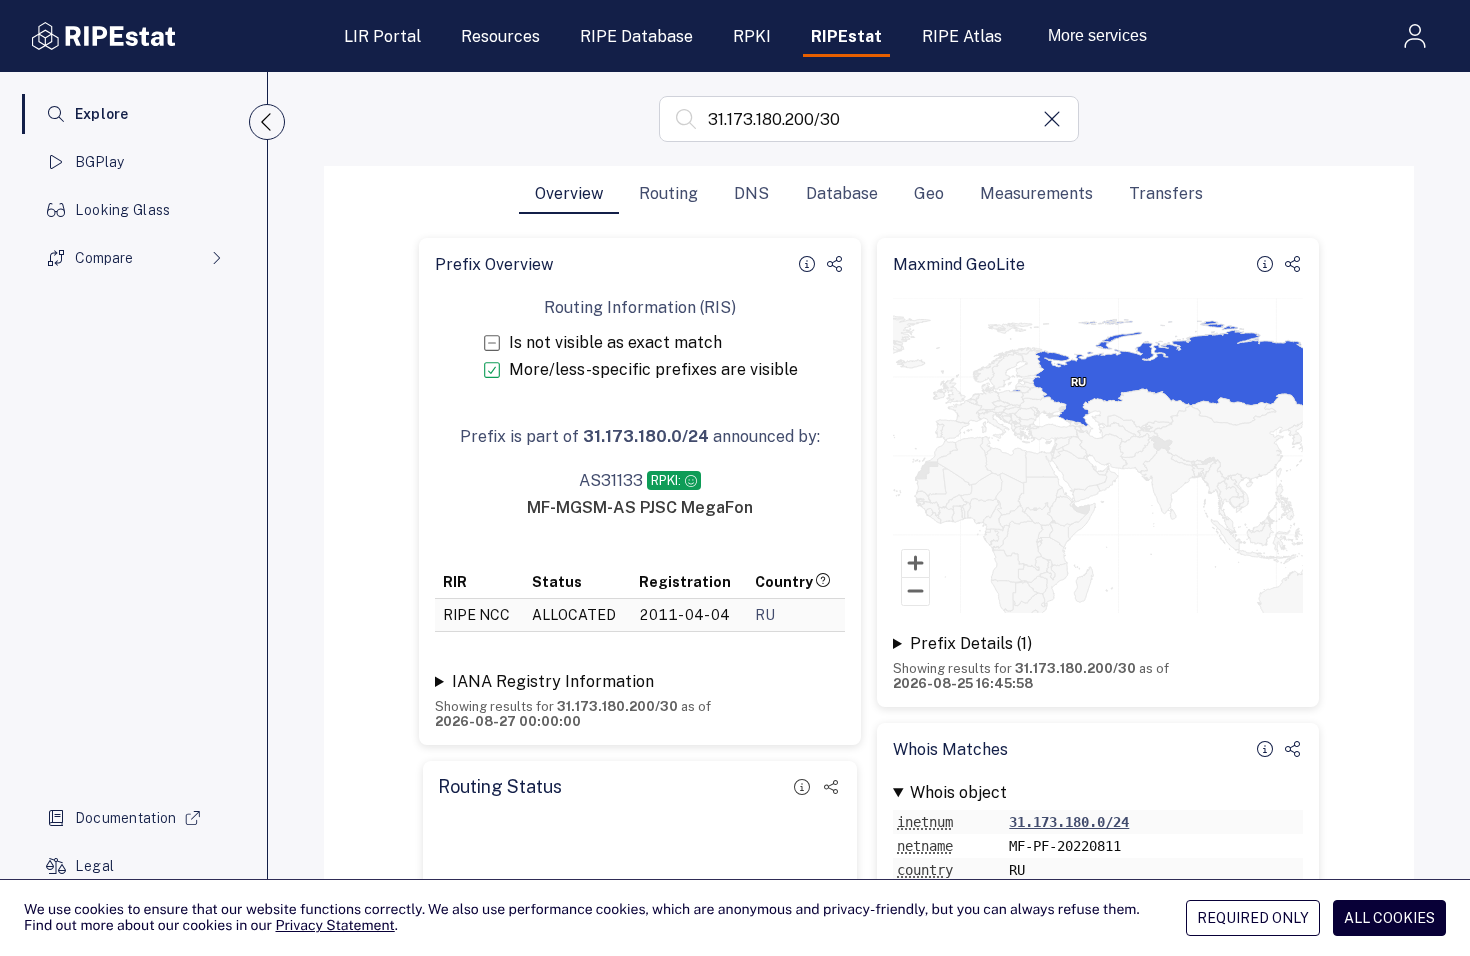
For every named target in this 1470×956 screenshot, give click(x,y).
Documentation (126, 818)
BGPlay (100, 162)
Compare (104, 258)
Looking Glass (123, 210)
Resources (500, 36)
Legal (94, 866)
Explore (102, 114)
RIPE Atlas (962, 36)
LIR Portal (382, 36)
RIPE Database (636, 36)
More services (1097, 35)
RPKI (752, 36)
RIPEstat (846, 36)
